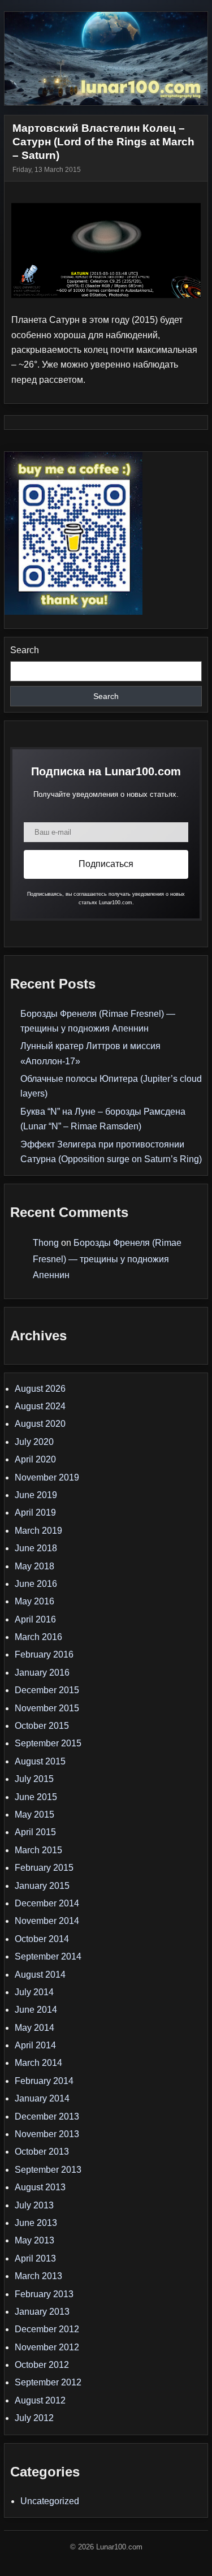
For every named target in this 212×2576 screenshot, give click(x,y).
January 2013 (42, 2312)
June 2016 (36, 1584)
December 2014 (47, 1903)
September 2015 (48, 1743)
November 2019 (47, 1477)
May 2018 (34, 1566)
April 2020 (35, 1459)
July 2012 (34, 2418)
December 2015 (47, 1690)
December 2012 (47, 2329)
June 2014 (36, 2010)
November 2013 (47, 2134)
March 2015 (38, 1850)
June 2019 (36, 1495)
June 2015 (36, 1797)
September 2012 (48, 2382)
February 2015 (44, 1868)
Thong (46, 1243)
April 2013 (35, 2258)
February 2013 (44, 2294)
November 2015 (47, 1708)
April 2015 (35, 1832)
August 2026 (40, 1389)
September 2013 (48, 2170)
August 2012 (40, 2400)
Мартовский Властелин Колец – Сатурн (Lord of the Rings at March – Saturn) (103, 142)
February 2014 (44, 2081)
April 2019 (35, 1513)
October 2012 (42, 2365)
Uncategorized (50, 2501)
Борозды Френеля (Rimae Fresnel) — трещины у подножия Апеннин (107, 1259)
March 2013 (38, 2276)
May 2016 (34, 1601)
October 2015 (42, 1726)
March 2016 (38, 1637)
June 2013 (36, 2223)
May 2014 (34, 2028)
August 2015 (40, 1761)
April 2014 (35, 2045)
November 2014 (47, 1921)
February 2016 (44, 1654)
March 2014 (38, 2063)
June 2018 (36, 1548)
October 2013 (42, 2152)
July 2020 (34, 1442)
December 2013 (47, 2117)
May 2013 (34, 2240)
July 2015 (34, 1779)
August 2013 (40, 2187)
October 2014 (42, 1939)
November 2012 (47, 2347)
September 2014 (48, 1956)
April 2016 (35, 1619)
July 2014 (34, 1992)
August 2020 (40, 1424)
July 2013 (34, 2205)
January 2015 (42, 1886)
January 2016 (42, 1673)
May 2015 (34, 1815)
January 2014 (42, 2098)
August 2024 (40, 1406)
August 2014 (40, 1975)
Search (25, 650)
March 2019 (38, 1531)
